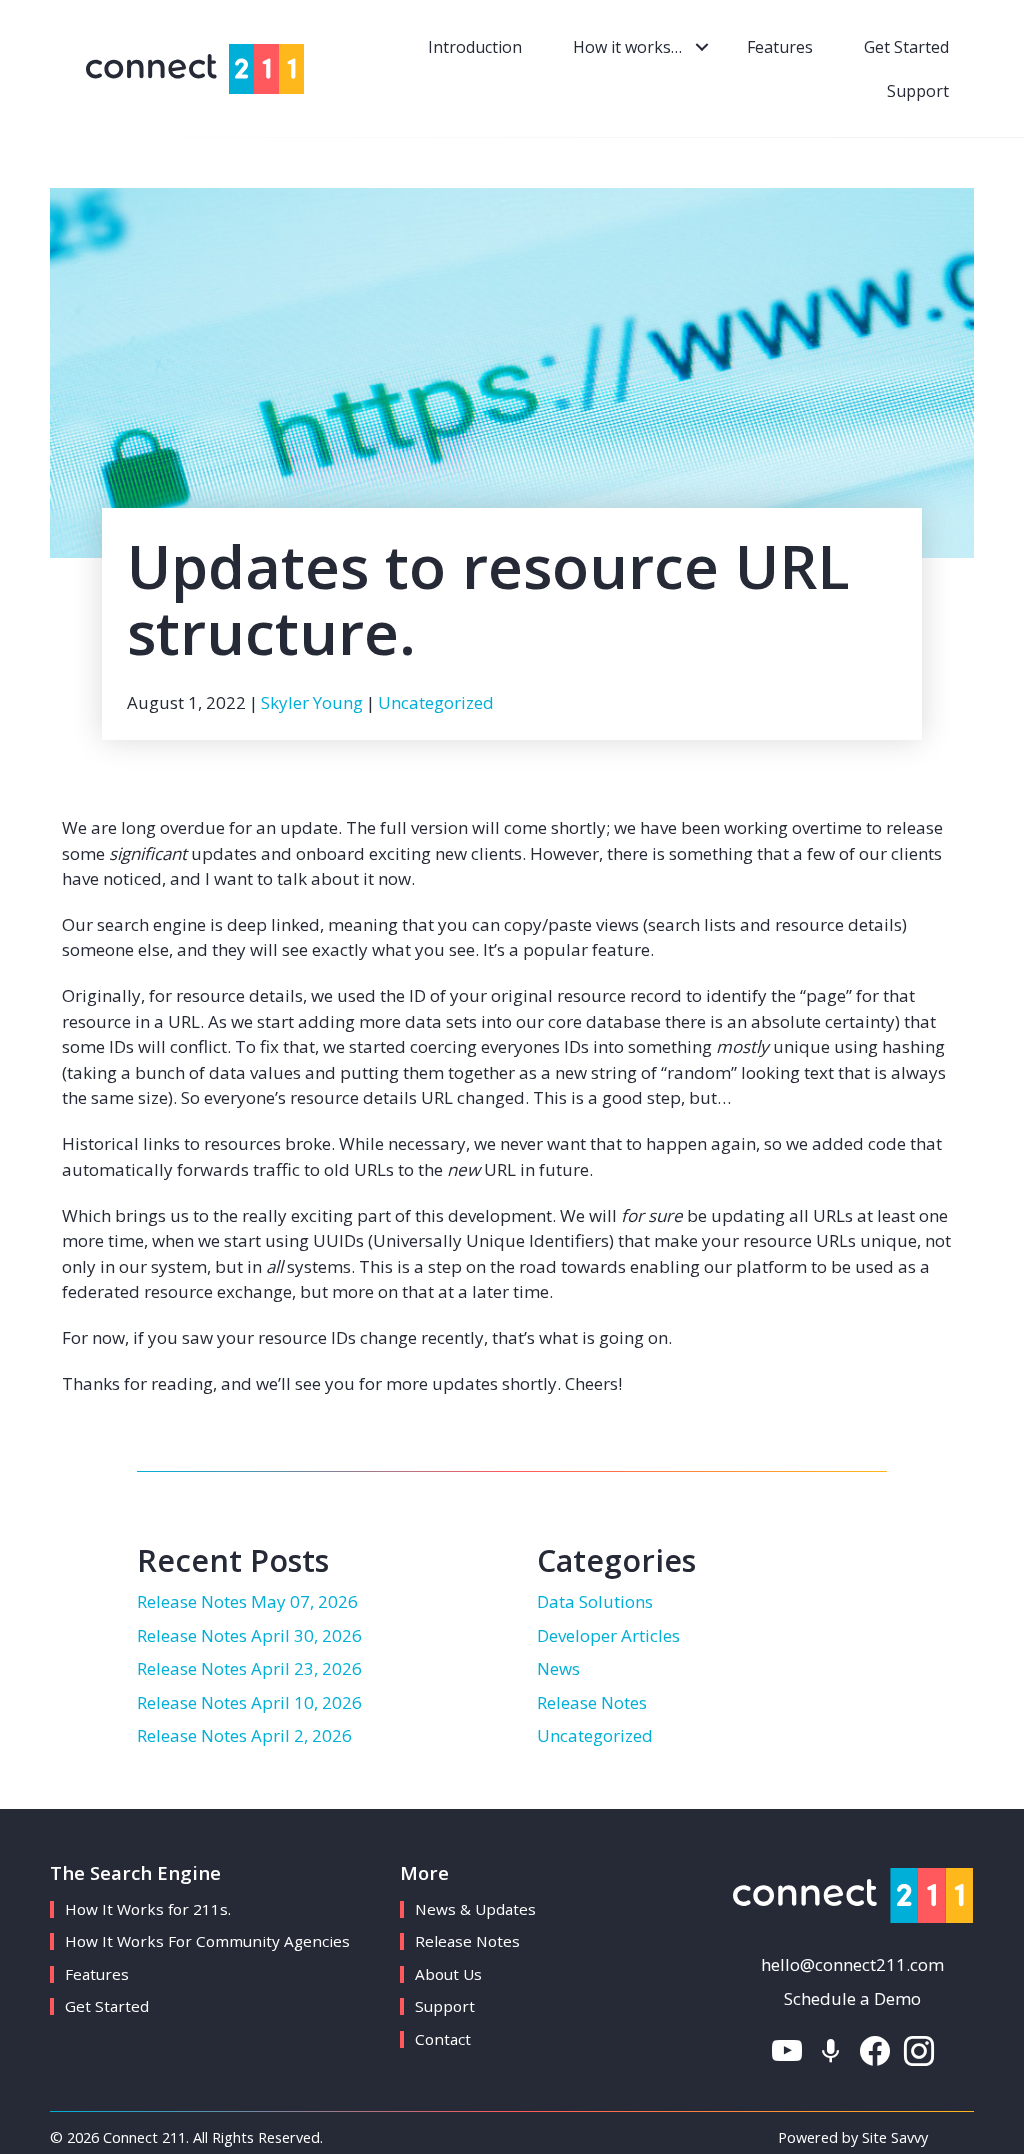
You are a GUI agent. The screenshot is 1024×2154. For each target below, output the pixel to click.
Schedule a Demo (852, 1998)
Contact (443, 2039)
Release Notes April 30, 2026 (249, 1635)
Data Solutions (595, 1601)
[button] (701, 47)
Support (918, 91)
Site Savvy (895, 2137)
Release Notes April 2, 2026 (244, 1735)
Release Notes (592, 1702)
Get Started (906, 47)
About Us (448, 1974)
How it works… (627, 47)
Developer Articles (608, 1635)
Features (780, 47)
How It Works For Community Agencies (207, 1941)
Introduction (475, 47)
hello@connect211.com (852, 1964)
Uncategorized (436, 702)
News (558, 1668)
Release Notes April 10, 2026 (249, 1702)
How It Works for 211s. (148, 1909)
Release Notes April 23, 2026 (249, 1668)
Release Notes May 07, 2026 (247, 1601)
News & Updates (475, 1909)
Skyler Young (312, 702)
